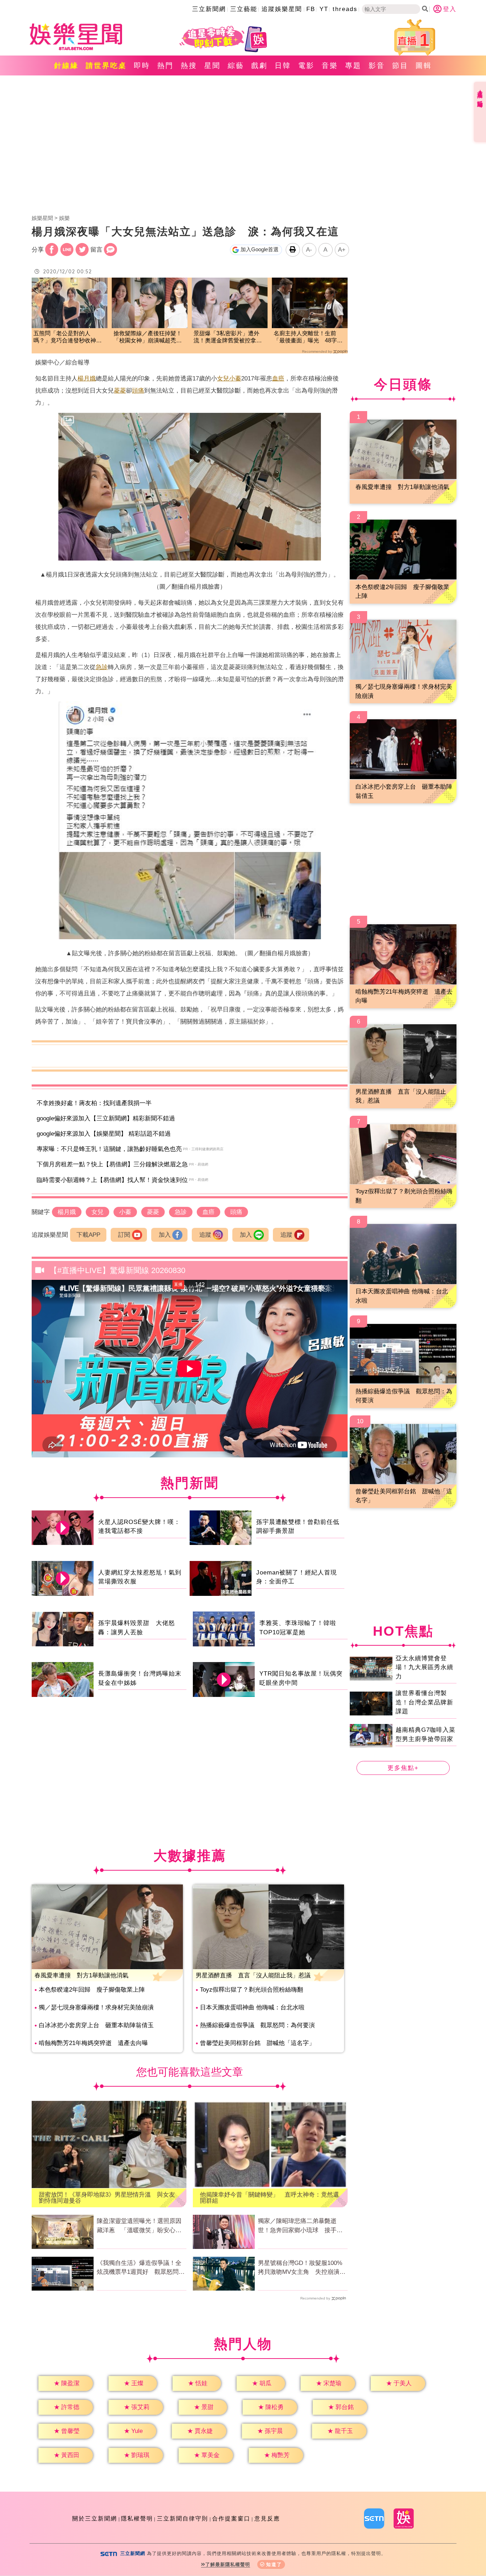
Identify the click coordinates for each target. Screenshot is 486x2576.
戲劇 (259, 65)
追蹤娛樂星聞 (282, 9)
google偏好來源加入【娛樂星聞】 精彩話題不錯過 (104, 1134)
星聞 (212, 65)
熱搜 (189, 65)
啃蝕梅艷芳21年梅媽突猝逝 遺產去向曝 (93, 2043)
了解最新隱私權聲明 (228, 2564)
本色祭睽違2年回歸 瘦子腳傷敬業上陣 (92, 1990)
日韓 (283, 65)
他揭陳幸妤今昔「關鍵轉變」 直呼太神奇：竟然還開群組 (270, 2198)
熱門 (165, 65)
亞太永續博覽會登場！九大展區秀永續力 (424, 1667)
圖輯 (424, 65)
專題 (353, 65)
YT (324, 9)
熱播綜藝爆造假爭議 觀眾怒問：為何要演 (257, 2025)
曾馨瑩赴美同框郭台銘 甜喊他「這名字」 (257, 2043)
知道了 (274, 2564)
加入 (165, 1235)
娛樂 (64, 218)
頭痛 (138, 391)
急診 (102, 667)
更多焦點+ (403, 1768)
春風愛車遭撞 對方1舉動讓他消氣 (81, 1975)
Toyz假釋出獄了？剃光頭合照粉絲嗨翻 (252, 1990)
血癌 (278, 378)
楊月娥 (87, 378)
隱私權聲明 (137, 2519)
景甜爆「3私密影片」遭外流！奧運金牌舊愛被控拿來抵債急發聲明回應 (228, 338)
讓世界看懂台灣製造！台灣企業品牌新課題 (424, 1702)
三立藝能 (244, 9)
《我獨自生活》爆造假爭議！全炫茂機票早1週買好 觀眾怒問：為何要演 (141, 2268)
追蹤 (205, 1235)
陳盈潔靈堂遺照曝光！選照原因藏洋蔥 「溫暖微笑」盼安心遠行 (139, 2226)
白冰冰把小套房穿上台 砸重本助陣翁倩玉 (96, 2025)
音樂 (330, 65)
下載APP (88, 1235)
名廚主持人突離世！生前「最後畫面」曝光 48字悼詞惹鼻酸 (308, 338)
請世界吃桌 (106, 65)
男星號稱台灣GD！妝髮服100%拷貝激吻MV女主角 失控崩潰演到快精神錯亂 (302, 2268)
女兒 (223, 378)
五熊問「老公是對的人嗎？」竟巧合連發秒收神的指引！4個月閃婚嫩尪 (68, 338)
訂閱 (124, 1235)
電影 (306, 65)
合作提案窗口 (231, 2519)
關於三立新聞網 (95, 2519)
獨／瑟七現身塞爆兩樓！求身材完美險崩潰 (96, 2007)
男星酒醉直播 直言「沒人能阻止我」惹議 (253, 1975)
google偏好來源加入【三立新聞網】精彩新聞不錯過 (106, 1118)
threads (345, 9)
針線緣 (66, 65)
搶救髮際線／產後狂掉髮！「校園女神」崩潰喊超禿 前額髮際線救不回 (148, 338)
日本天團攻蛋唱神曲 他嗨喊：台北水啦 (252, 2007)
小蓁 (235, 378)
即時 (142, 65)
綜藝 (236, 65)
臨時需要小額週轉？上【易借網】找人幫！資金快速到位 (112, 1180)
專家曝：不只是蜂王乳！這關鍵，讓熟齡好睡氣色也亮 (109, 1149)
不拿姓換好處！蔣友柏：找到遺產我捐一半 (94, 1103)
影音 (377, 65)
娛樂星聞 (42, 218)
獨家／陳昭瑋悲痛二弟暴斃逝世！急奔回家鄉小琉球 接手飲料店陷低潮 (300, 2226)
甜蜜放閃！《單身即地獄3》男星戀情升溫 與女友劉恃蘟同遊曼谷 (107, 2198)
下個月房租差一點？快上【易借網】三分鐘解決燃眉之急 (112, 1164)
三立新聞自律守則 (183, 2519)
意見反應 (267, 2519)
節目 (400, 65)
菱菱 (120, 391)
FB (311, 9)
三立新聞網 (209, 9)
